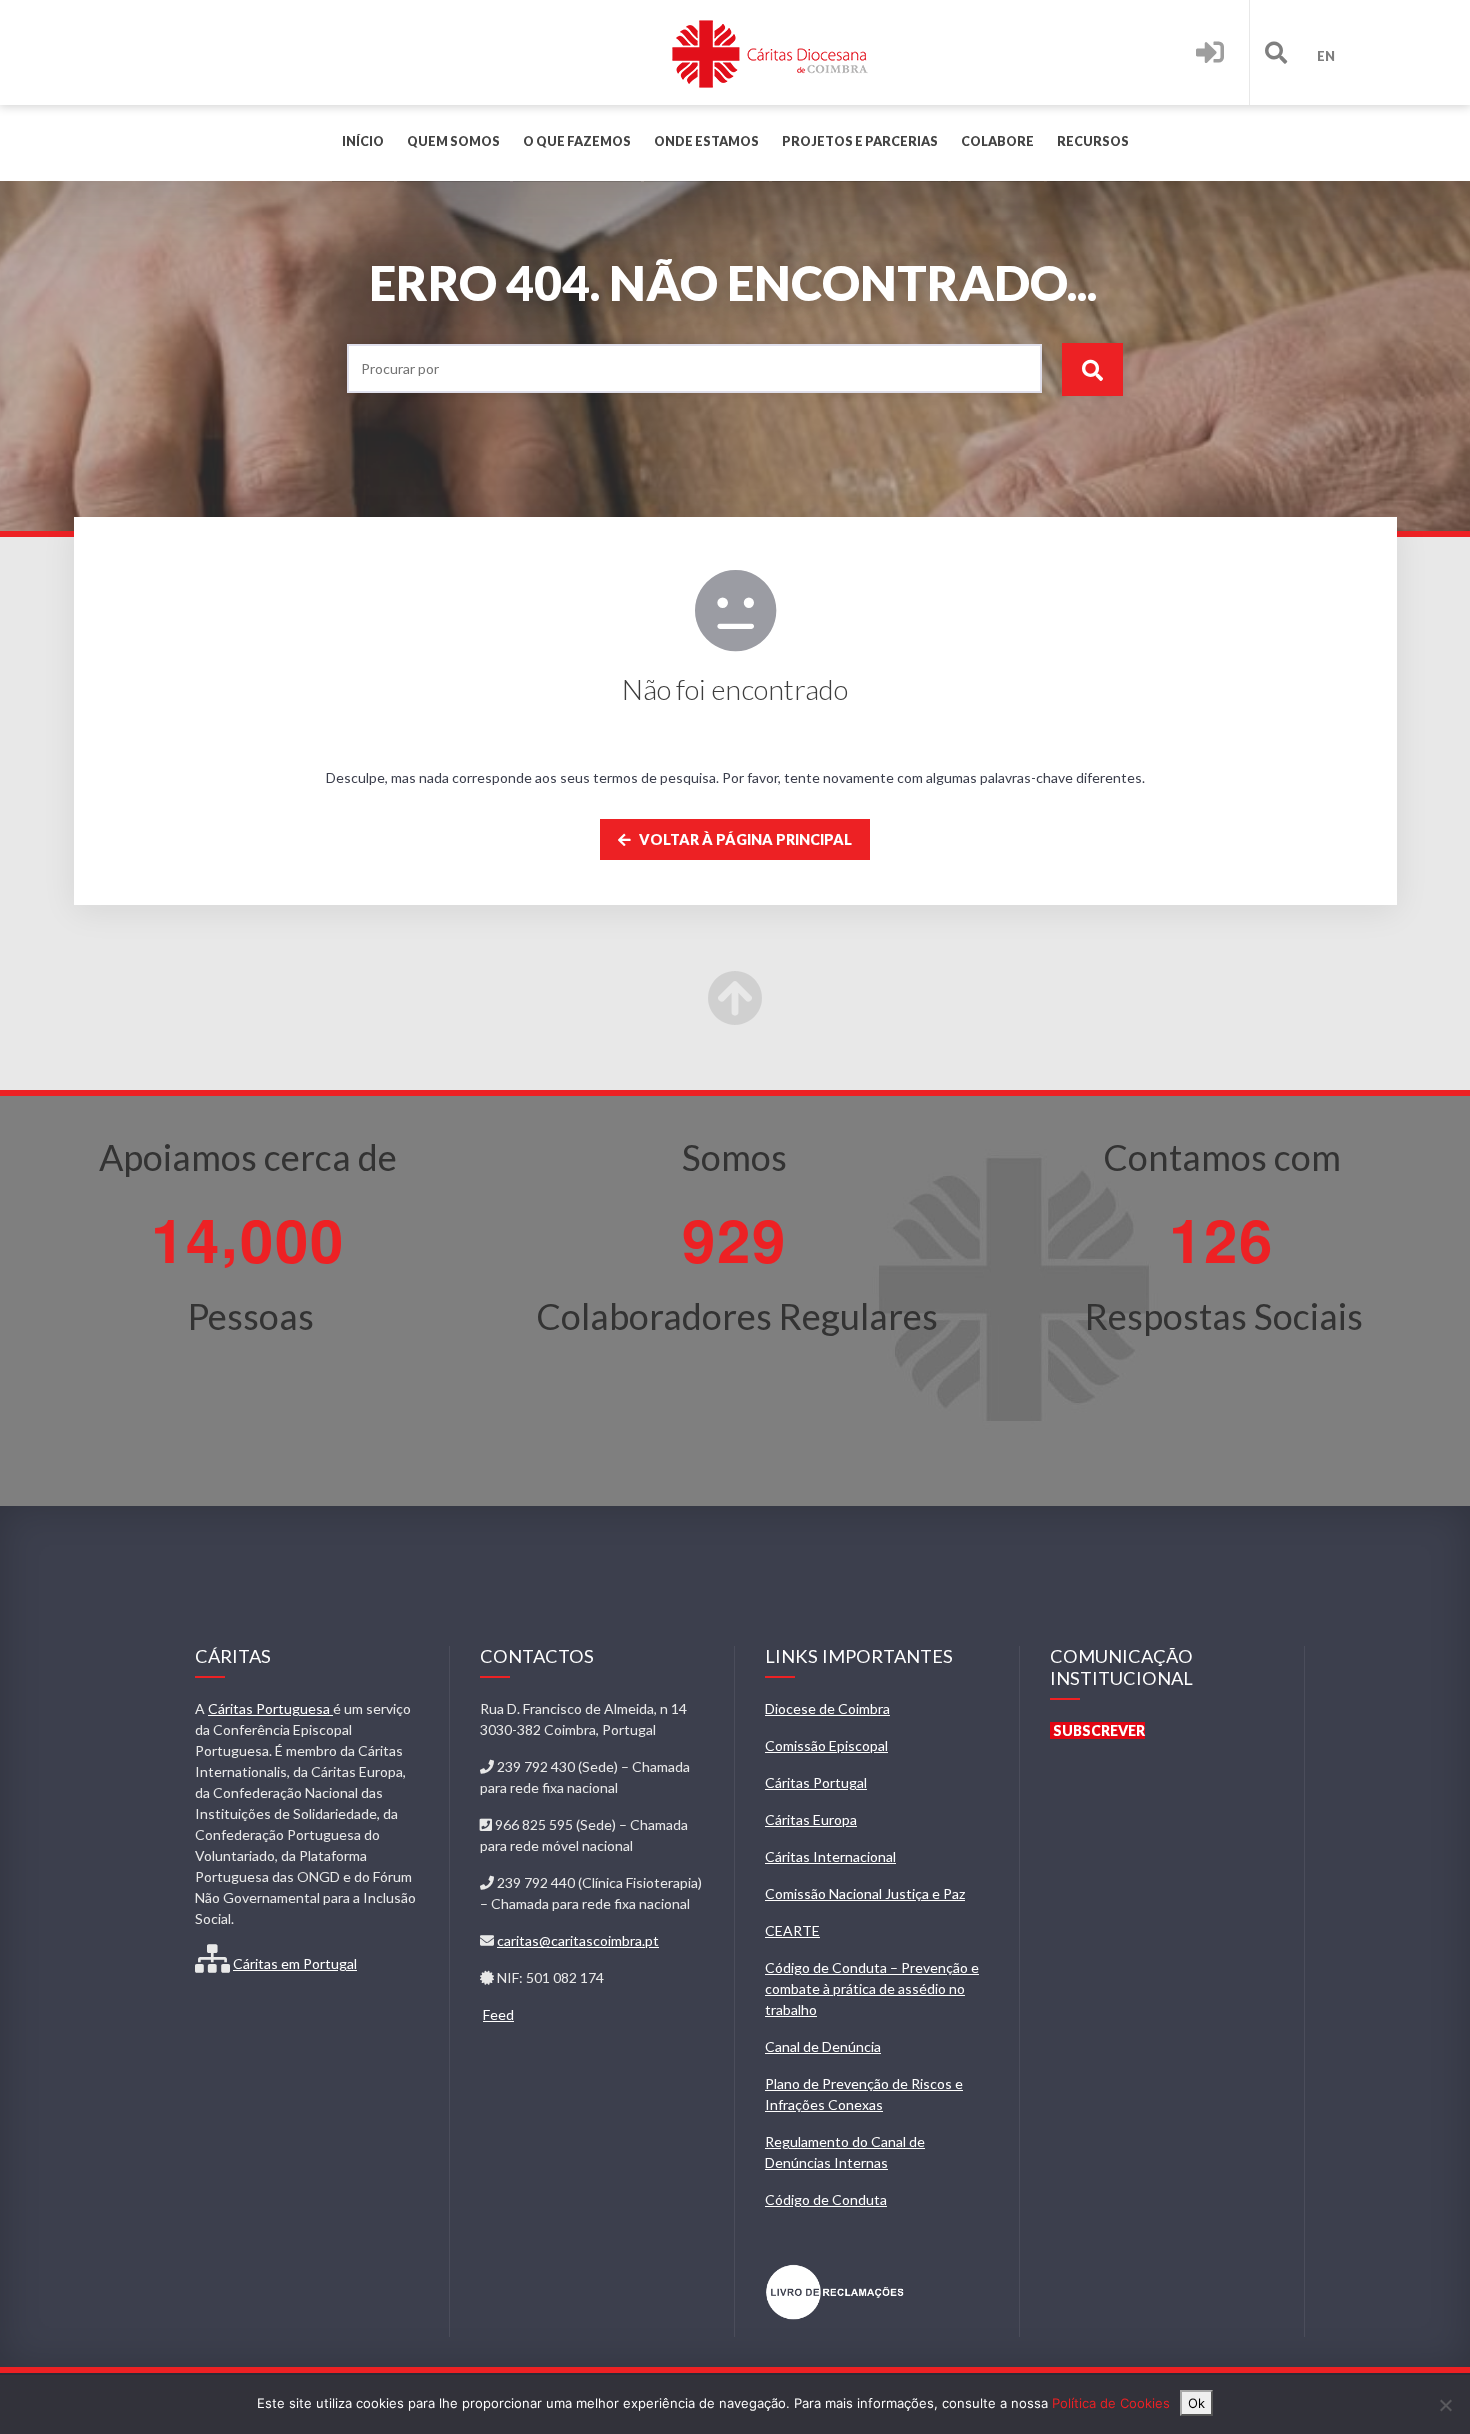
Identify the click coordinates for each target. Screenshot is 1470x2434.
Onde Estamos (706, 141)
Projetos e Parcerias (860, 141)
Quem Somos (453, 141)
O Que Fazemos (577, 141)
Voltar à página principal (744, 839)
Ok (1196, 2403)
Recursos (1093, 141)
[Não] (1445, 2405)
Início (363, 141)
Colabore (997, 141)
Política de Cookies (1111, 2403)
